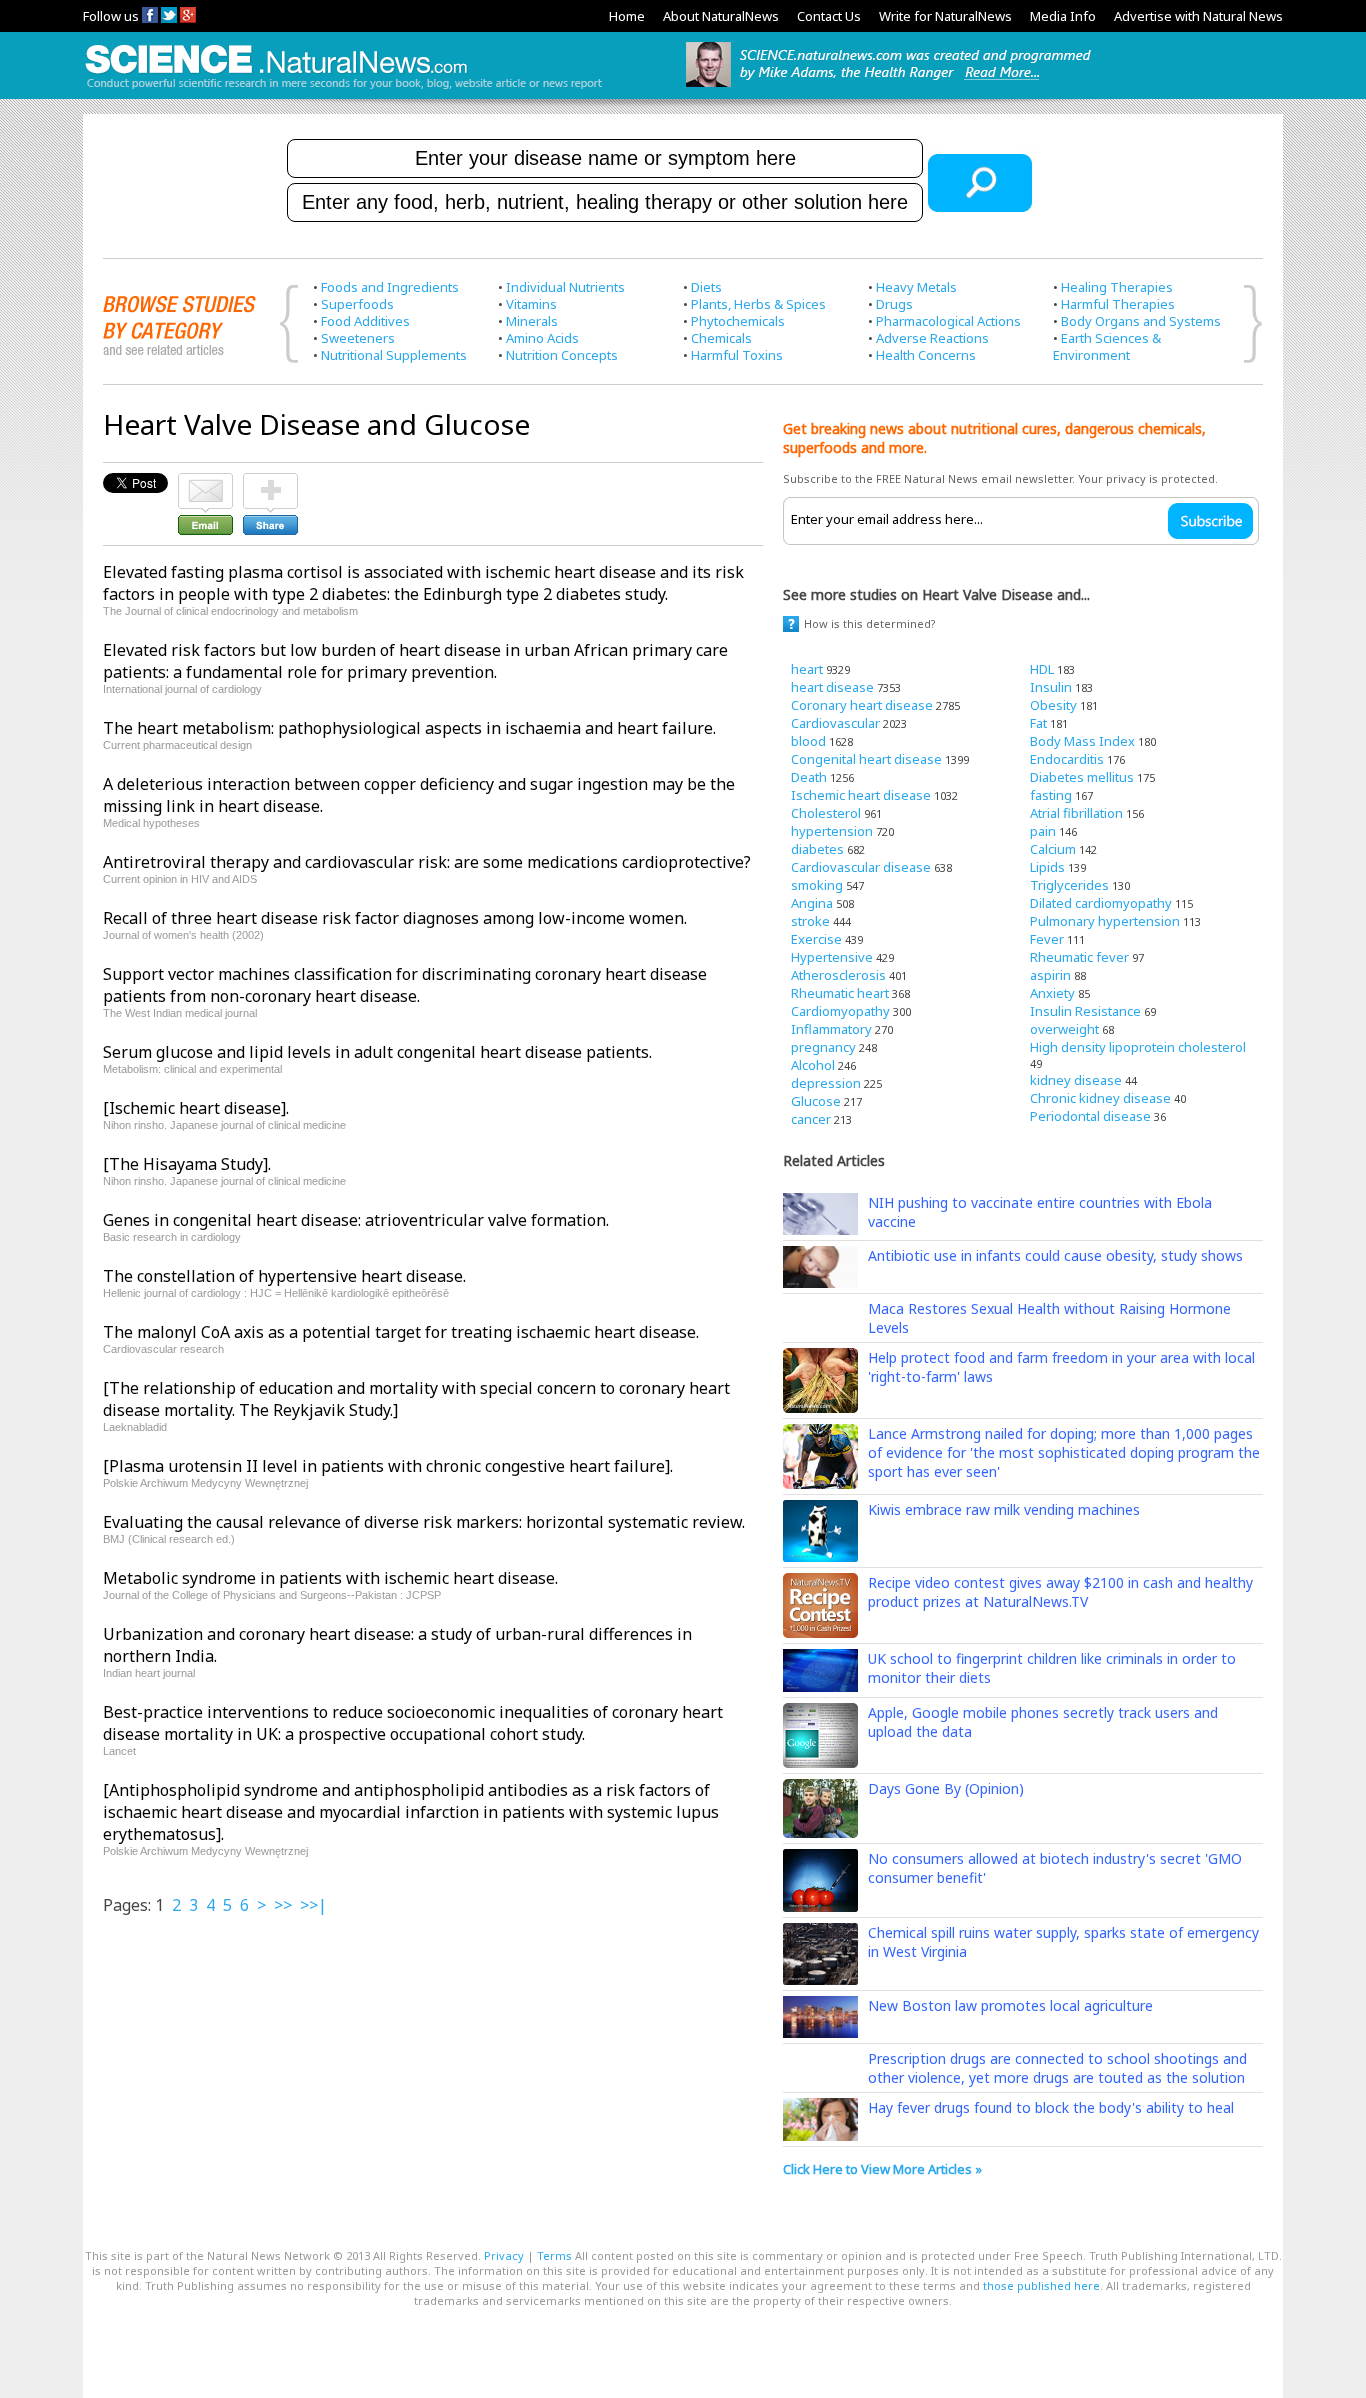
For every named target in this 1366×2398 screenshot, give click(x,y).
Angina (812, 903)
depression (826, 1083)
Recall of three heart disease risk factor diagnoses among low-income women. (395, 918)
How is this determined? (870, 623)
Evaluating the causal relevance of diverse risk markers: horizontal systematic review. (424, 1522)
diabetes (817, 849)
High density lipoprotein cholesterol (1138, 1047)
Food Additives (365, 321)
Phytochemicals (738, 321)
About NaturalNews (721, 16)
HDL (1042, 669)
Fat (1038, 723)
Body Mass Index (1082, 741)
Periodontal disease (1090, 1116)
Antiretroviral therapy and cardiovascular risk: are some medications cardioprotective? (427, 862)
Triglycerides (1069, 885)
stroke (810, 921)
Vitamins (531, 304)
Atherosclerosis (838, 975)
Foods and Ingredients (390, 287)
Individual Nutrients (565, 287)
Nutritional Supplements (394, 355)
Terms (554, 2255)
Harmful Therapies (1118, 304)
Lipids (1047, 867)
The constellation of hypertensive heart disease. (284, 1276)
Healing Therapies (1117, 287)
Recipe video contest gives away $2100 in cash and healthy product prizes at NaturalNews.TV (1060, 1592)
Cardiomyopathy (840, 1011)
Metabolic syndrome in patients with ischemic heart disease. (330, 1578)
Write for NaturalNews (945, 16)
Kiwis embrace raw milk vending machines (1004, 1509)
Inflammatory (831, 1029)
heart (807, 669)
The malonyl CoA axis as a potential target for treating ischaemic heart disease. (401, 1332)
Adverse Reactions (932, 338)
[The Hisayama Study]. (187, 1164)
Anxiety (1052, 993)
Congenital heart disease (866, 759)
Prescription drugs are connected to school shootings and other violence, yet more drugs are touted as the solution (1057, 2068)
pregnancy (823, 1047)
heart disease (832, 687)
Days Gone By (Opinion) (946, 1788)
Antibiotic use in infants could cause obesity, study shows (1055, 1255)
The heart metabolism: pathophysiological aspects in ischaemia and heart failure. (409, 728)
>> (283, 1905)
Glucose (816, 1101)
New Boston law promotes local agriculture (1010, 2005)
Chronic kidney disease (1100, 1098)
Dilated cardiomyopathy (1101, 903)
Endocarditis (1067, 759)
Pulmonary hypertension (1105, 921)
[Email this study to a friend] (205, 482)
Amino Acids (542, 338)
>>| (313, 1905)
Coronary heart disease (862, 705)
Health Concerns (926, 355)
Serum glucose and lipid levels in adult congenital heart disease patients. (377, 1052)
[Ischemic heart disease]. (196, 1108)
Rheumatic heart (840, 993)
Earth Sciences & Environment (1107, 346)
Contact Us (829, 16)
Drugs (894, 304)
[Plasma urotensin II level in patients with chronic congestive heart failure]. (388, 1466)
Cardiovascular (835, 723)
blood (808, 741)
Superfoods (357, 304)
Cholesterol (826, 813)
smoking (817, 885)
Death (809, 777)
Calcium (1053, 849)
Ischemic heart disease (861, 795)
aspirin (1050, 975)
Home (627, 16)
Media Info (1063, 16)
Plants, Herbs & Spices (758, 304)
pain (1043, 831)
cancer (811, 1119)
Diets (706, 287)
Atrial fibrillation (1076, 813)
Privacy (504, 2255)
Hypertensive (832, 957)
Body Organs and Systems (1141, 321)
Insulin (1051, 687)
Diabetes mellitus (1082, 777)
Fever (1047, 939)
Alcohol (813, 1065)
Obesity (1053, 705)
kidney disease (1076, 1080)
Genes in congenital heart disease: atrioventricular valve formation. (356, 1220)
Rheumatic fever (1079, 957)
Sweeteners (358, 338)
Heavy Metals (916, 287)
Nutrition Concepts (562, 355)
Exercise (816, 939)
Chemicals (721, 338)
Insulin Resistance (1085, 1011)
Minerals (532, 321)
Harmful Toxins (737, 355)
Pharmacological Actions (948, 321)
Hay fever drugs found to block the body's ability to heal (1051, 2107)
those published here (1041, 2285)
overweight (1064, 1029)
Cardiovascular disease (861, 867)
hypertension (832, 831)
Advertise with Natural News (1198, 16)
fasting (1051, 795)
